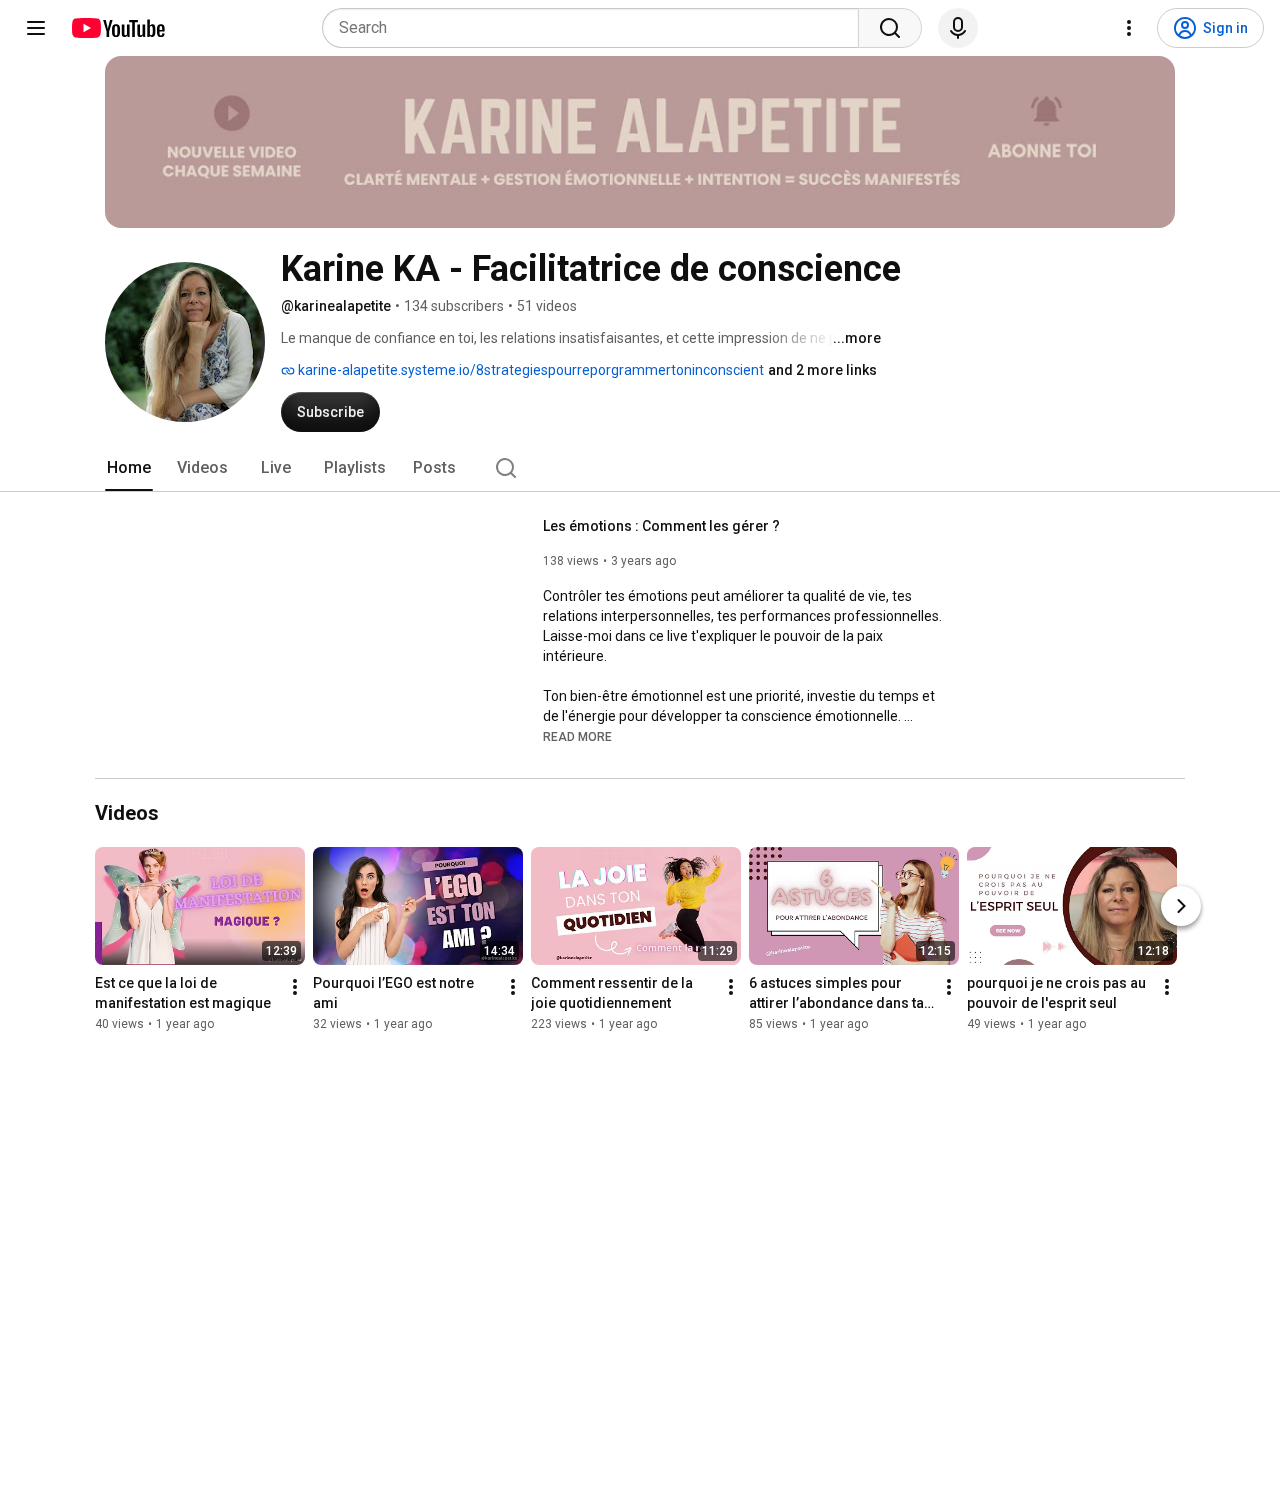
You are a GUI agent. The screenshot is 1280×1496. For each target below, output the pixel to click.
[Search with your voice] (958, 28)
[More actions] (295, 988)
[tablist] (640, 468)
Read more (577, 737)
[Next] (1181, 907)
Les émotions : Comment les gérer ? (661, 526)
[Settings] (1129, 28)
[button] (577, 736)
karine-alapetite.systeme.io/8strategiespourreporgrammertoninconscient (529, 370)
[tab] (129, 468)
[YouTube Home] (117, 28)
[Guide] (36, 28)
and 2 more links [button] (822, 370)
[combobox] (596, 28)
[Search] (890, 28)
